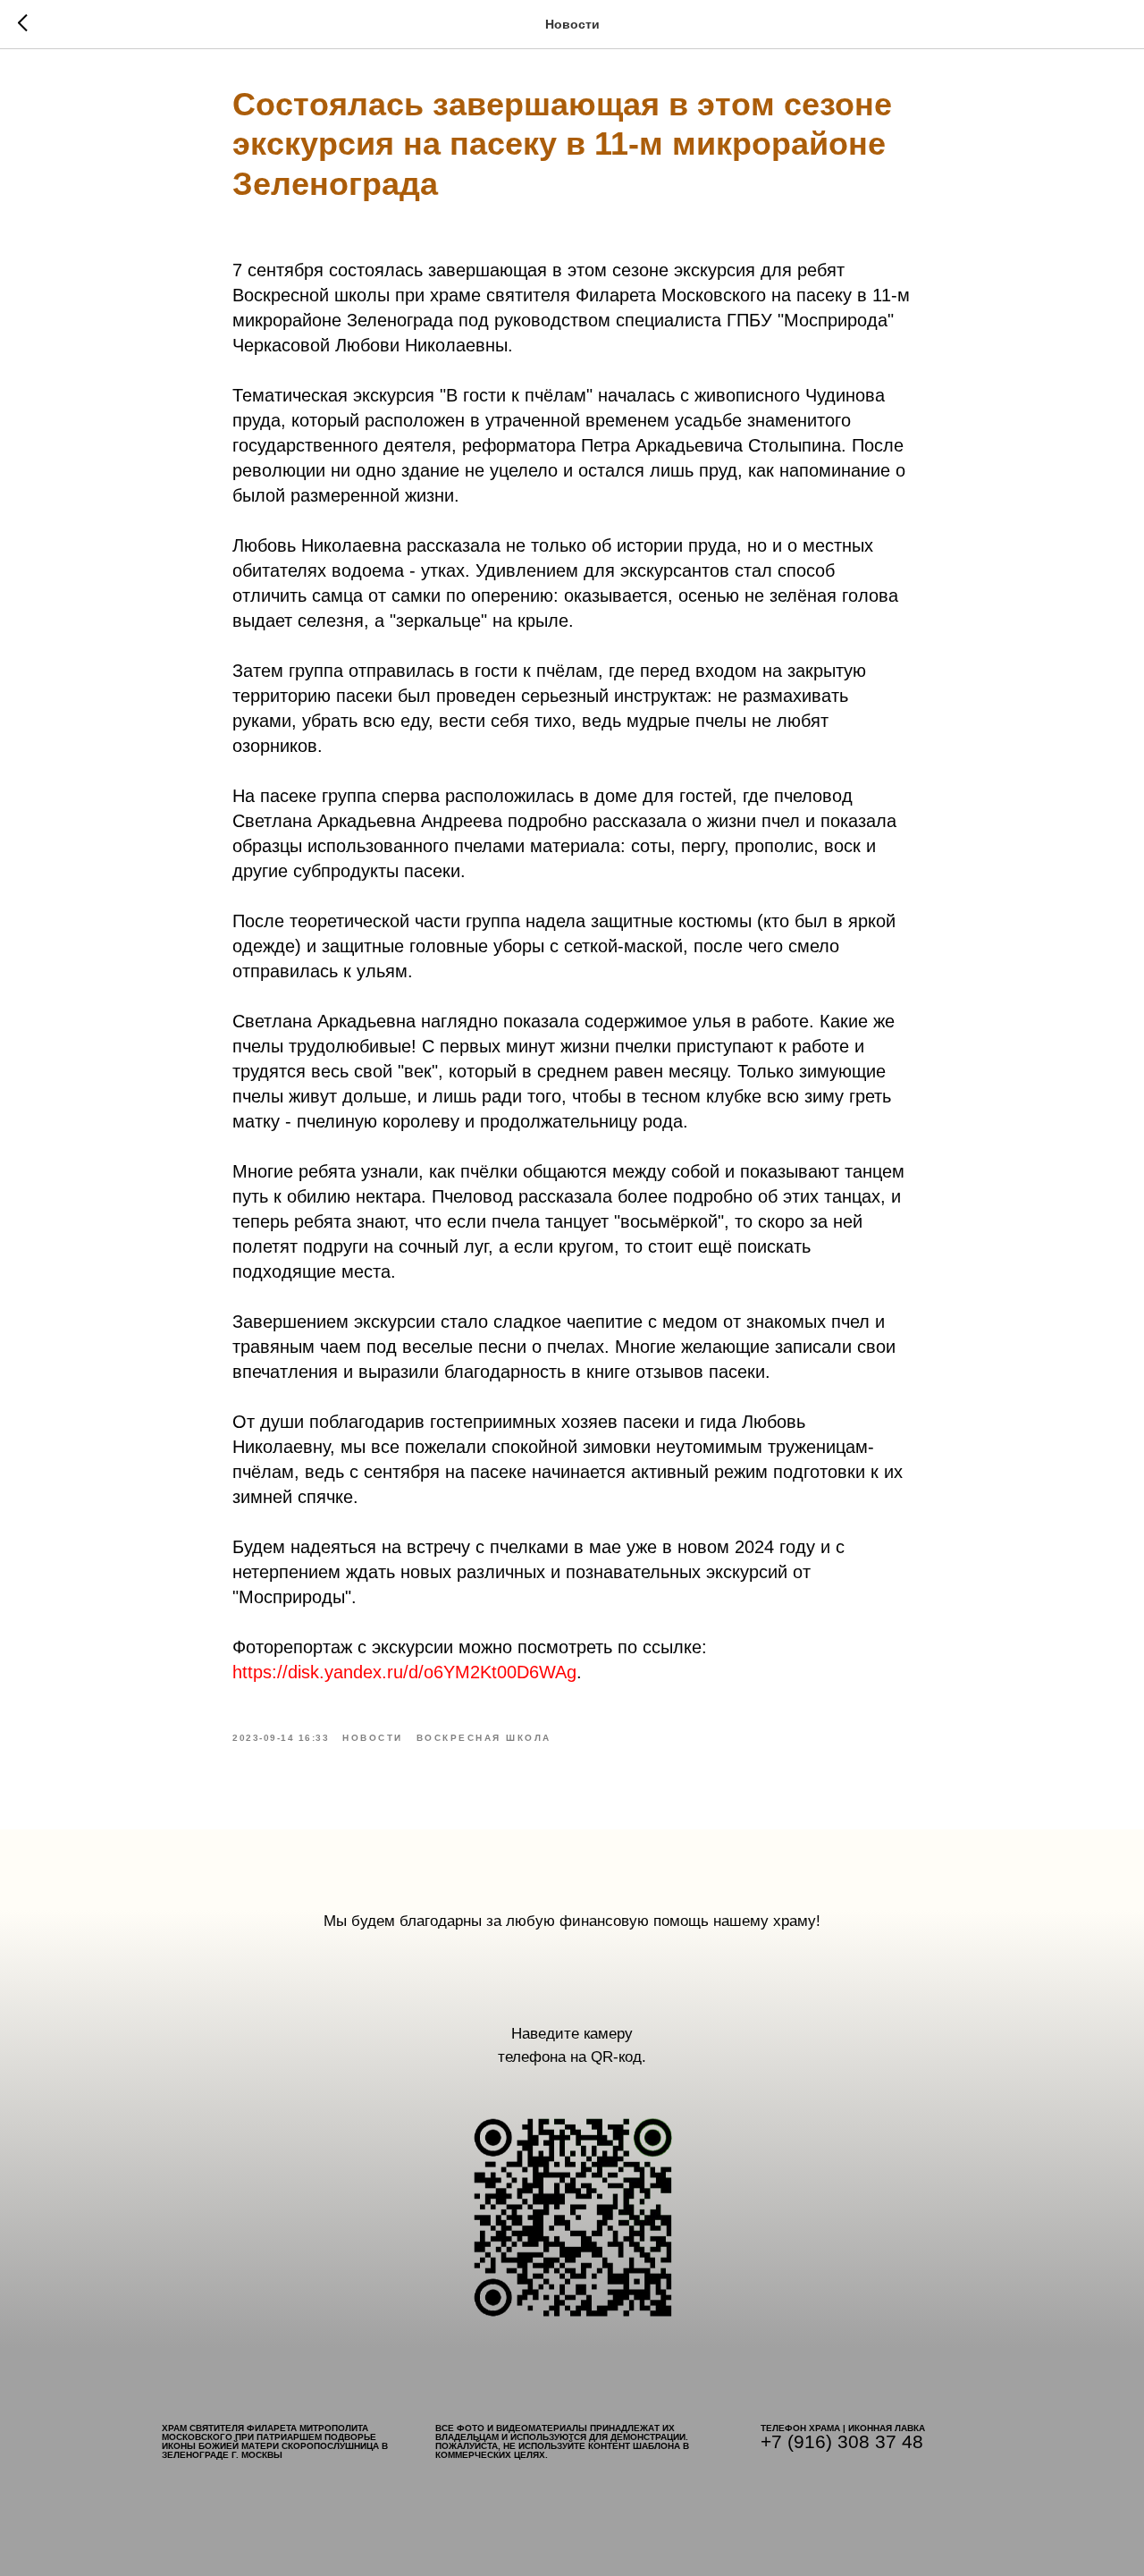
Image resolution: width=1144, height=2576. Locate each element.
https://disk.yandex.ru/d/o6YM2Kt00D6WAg (404, 1672)
